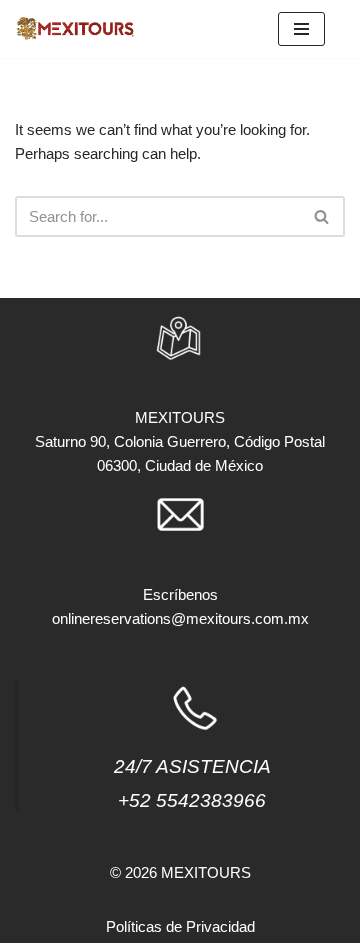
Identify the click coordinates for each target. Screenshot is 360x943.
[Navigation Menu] (301, 29)
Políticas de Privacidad (180, 926)
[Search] (322, 216)
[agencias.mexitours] (75, 29)
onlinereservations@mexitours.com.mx (180, 618)
